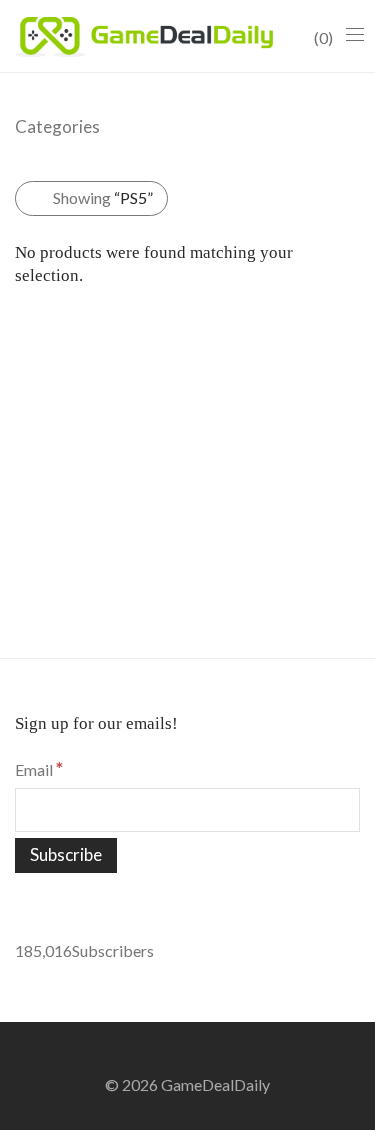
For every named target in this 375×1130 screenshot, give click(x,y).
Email (39, 769)
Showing (103, 197)
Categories (57, 126)
